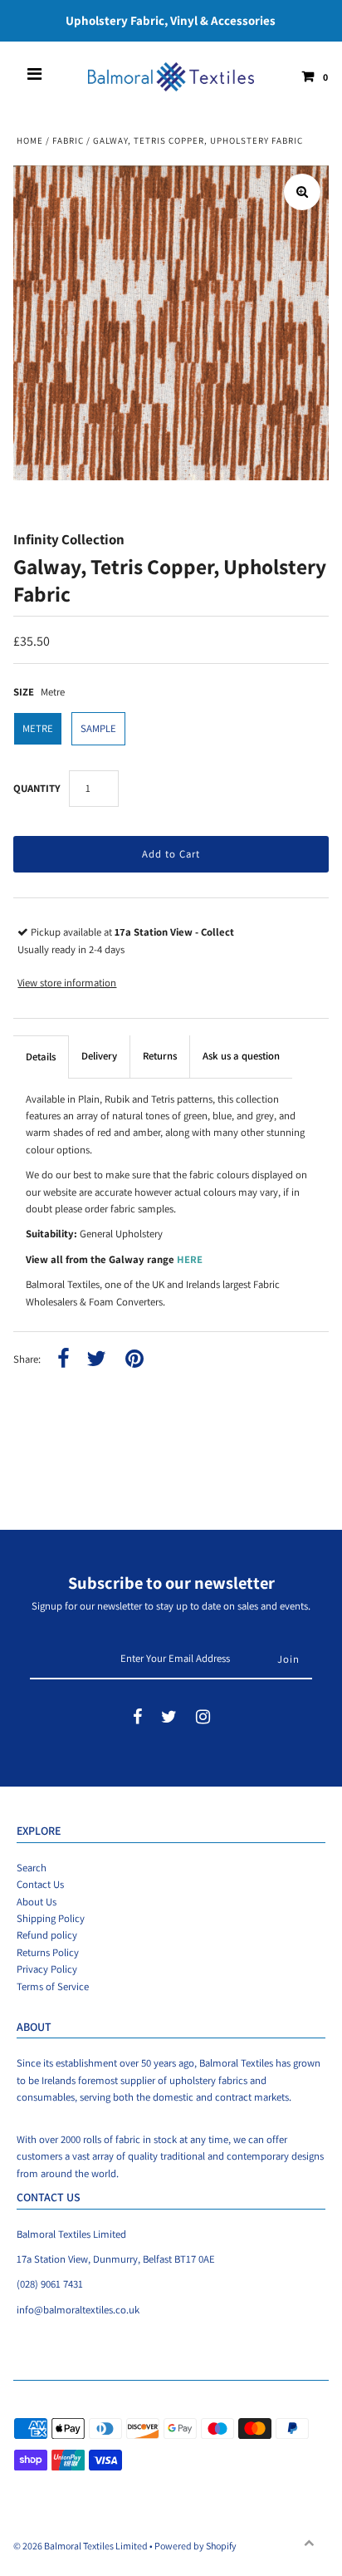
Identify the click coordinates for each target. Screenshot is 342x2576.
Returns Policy (48, 1952)
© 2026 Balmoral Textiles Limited (81, 2546)
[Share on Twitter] (96, 1360)
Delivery (99, 1056)
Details (41, 1057)
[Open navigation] (35, 76)
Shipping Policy (51, 1918)
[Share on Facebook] (64, 1360)
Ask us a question (241, 1056)
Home (30, 140)
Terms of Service (53, 1986)
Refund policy (47, 1935)
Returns (160, 1056)
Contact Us (40, 1884)
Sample (98, 728)
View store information (67, 983)
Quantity (37, 788)
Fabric (68, 140)
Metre (38, 728)
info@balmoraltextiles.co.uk (78, 2310)
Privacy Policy (47, 1969)
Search (32, 1868)
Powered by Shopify (195, 2546)
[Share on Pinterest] (134, 1360)
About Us (37, 1902)
